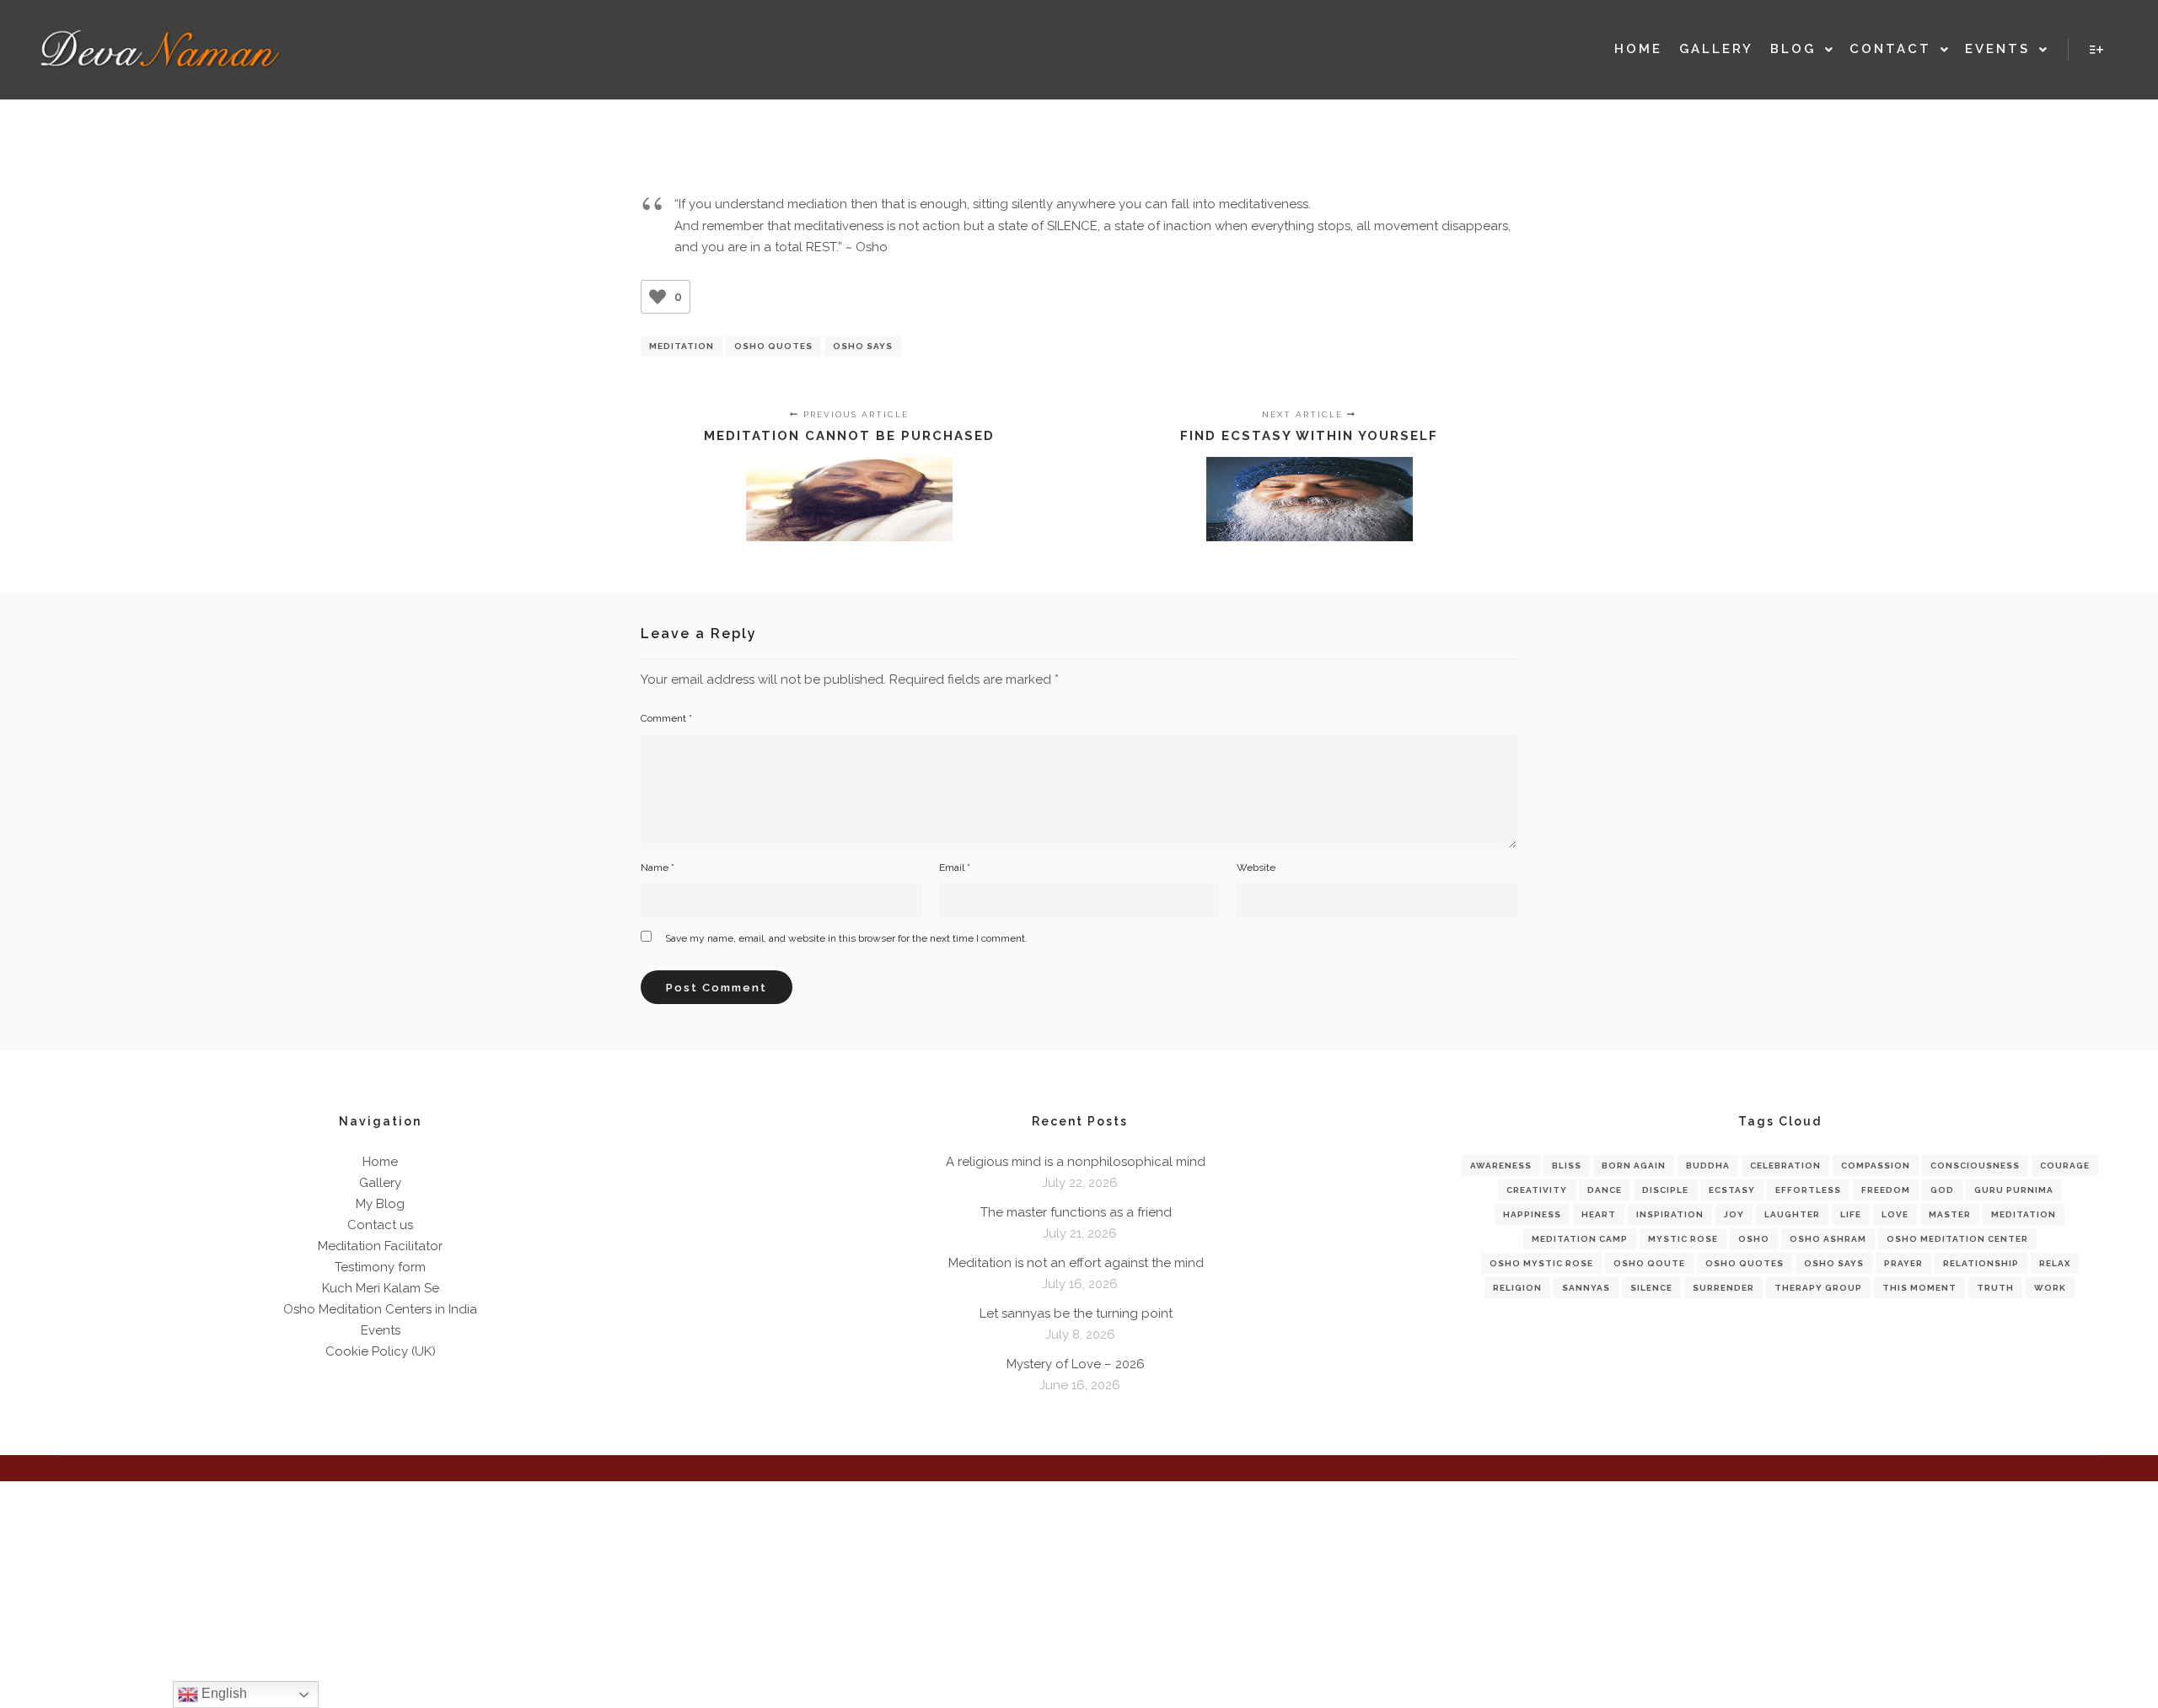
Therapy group (1818, 1288)
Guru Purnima (2014, 1190)
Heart (1599, 1214)
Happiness (1532, 1214)
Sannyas (1586, 1288)
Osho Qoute (1649, 1263)
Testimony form (380, 1267)
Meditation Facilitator (380, 1246)
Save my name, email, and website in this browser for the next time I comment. (846, 938)
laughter (1792, 1214)
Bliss (1567, 1166)
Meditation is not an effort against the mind (1076, 1263)
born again (1634, 1166)
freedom (1886, 1190)
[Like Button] (658, 297)
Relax (2055, 1263)
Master (1950, 1214)
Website (1256, 867)
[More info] (2096, 50)
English (223, 1693)
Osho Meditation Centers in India (380, 1309)
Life (1851, 1214)
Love (1895, 1214)
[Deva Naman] (160, 50)
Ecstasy (1732, 1190)
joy (1734, 1214)
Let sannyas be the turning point (1076, 1313)
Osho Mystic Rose (1541, 1263)
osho (1754, 1239)
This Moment (1919, 1288)
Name (658, 867)
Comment (666, 718)
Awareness (1501, 1166)
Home (380, 1162)
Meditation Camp (1580, 1239)
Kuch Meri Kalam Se (381, 1288)
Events (381, 1330)
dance (1605, 1190)
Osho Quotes (773, 346)
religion (1517, 1288)
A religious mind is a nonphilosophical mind (1076, 1162)
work (2050, 1288)
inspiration (1670, 1214)
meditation (682, 346)
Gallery (380, 1183)
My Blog (380, 1204)
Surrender (1723, 1288)
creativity (1537, 1190)
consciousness (1975, 1166)
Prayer (1903, 1263)
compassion (1876, 1166)
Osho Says (863, 346)
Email (955, 867)
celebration (1785, 1166)
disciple (1665, 1190)
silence (1651, 1288)
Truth (1995, 1288)
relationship (1981, 1263)
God (1942, 1190)
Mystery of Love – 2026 (1076, 1364)
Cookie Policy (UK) (381, 1351)
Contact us (380, 1225)
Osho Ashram (1828, 1239)
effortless (1808, 1190)
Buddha (1708, 1166)
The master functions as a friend (1076, 1212)
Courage (2065, 1166)
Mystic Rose (1683, 1239)
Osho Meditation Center (1957, 1239)
